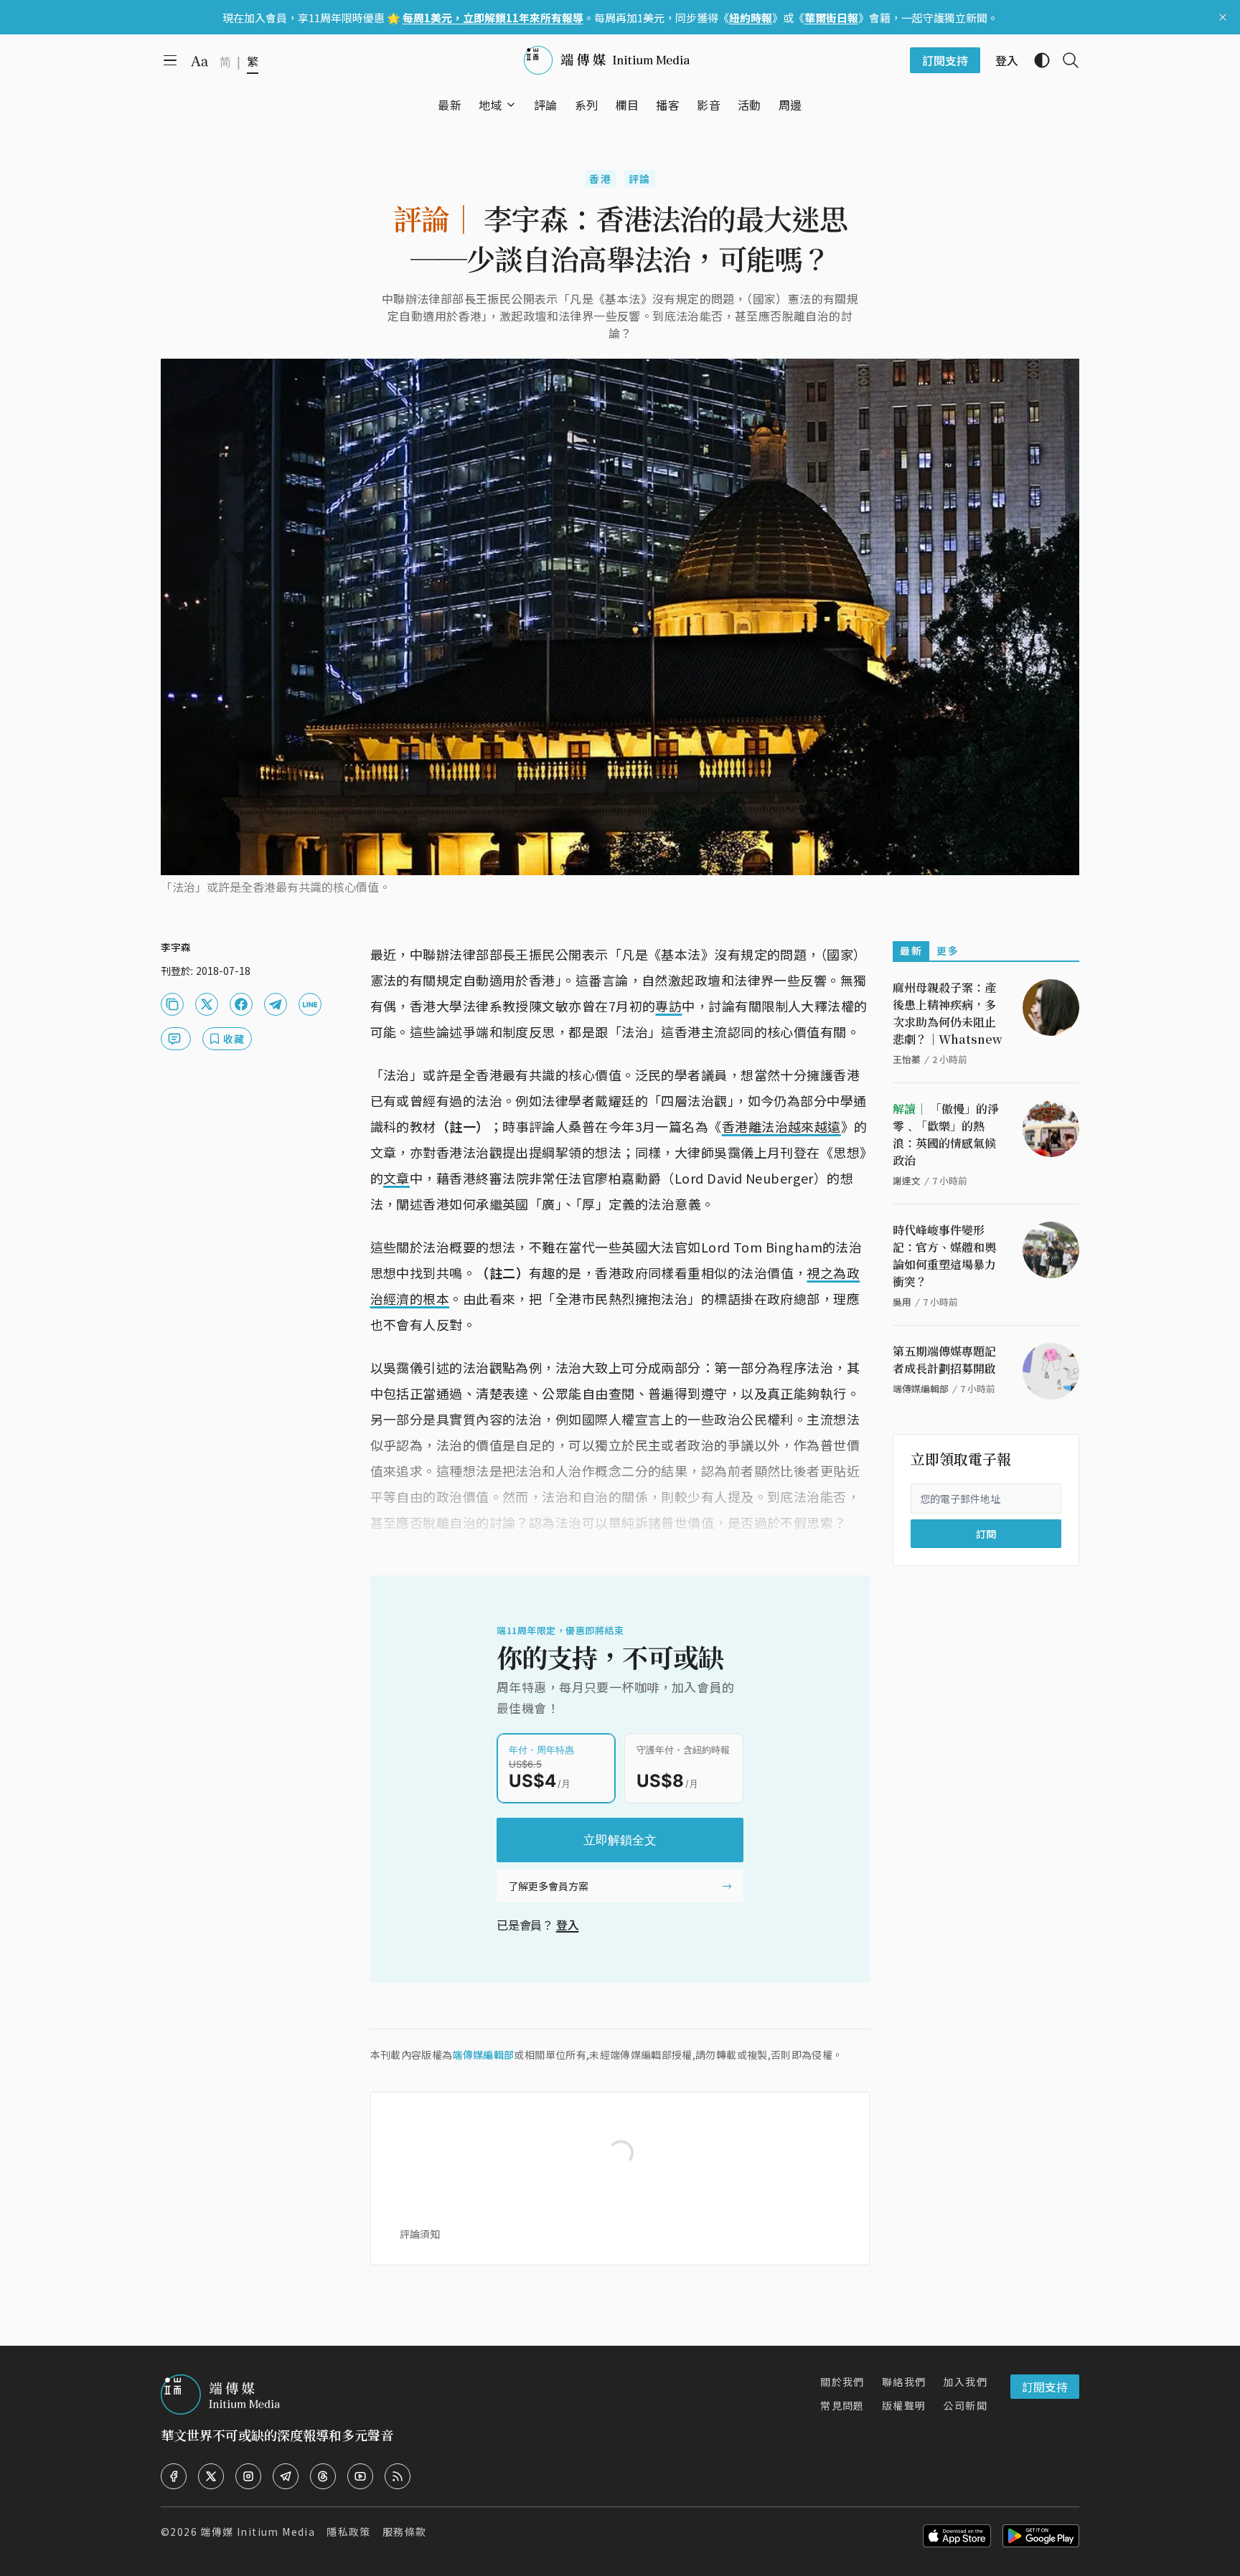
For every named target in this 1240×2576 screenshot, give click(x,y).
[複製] (172, 1004)
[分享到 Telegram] (276, 1004)
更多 (948, 950)
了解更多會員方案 (548, 1886)
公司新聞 (965, 2405)
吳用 (902, 1302)
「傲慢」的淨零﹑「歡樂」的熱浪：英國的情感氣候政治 (946, 1134)
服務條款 (405, 2532)
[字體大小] (199, 61)
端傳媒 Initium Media (258, 2532)
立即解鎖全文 (620, 1840)
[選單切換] (511, 105)
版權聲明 (904, 2405)
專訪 (668, 1006)
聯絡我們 (904, 2382)
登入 (568, 1925)
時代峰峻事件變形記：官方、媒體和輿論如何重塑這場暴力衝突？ (944, 1256)
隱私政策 (349, 2532)
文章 (396, 1178)
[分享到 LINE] (310, 1004)
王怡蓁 (907, 1059)
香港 (600, 179)
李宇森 (176, 947)
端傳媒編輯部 (483, 2054)
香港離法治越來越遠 (781, 1126)
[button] (490, 105)
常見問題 (842, 2405)
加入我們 (965, 2382)
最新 (911, 950)
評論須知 (420, 2234)
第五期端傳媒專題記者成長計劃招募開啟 (944, 1360)
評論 (640, 179)
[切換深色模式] (1036, 60)
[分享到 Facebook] (241, 1004)
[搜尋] (1065, 60)
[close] (1223, 17)
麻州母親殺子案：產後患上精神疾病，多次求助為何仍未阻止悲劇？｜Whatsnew (948, 1013)
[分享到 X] (207, 1004)
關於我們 (842, 2382)
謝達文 (907, 1180)
